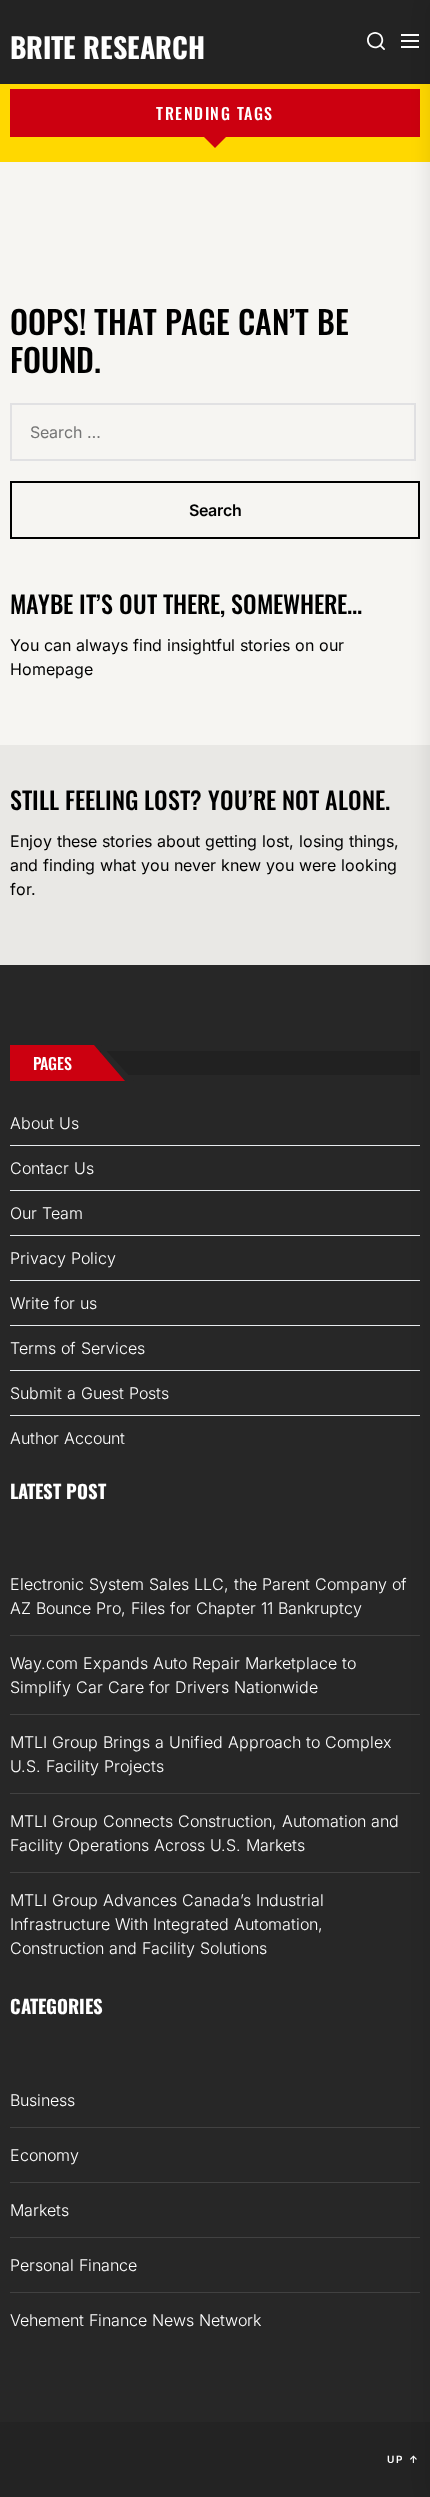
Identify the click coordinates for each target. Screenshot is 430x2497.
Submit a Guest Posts (89, 1393)
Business (42, 2100)
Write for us (53, 1303)
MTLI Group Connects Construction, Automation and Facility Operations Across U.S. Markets (204, 1833)
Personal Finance (73, 2265)
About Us (44, 1123)
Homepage (51, 669)
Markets (39, 2210)
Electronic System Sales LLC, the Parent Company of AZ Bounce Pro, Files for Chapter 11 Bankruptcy (208, 1596)
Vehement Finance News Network (135, 2320)
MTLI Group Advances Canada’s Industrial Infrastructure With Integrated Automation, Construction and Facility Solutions (167, 1924)
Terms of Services (77, 1348)
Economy (44, 2155)
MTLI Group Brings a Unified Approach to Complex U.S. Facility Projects (201, 1754)
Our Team (46, 1213)
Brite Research (107, 45)
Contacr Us (52, 1168)
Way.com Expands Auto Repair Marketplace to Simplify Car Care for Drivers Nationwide (183, 1675)
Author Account (67, 1438)
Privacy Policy (63, 1258)
